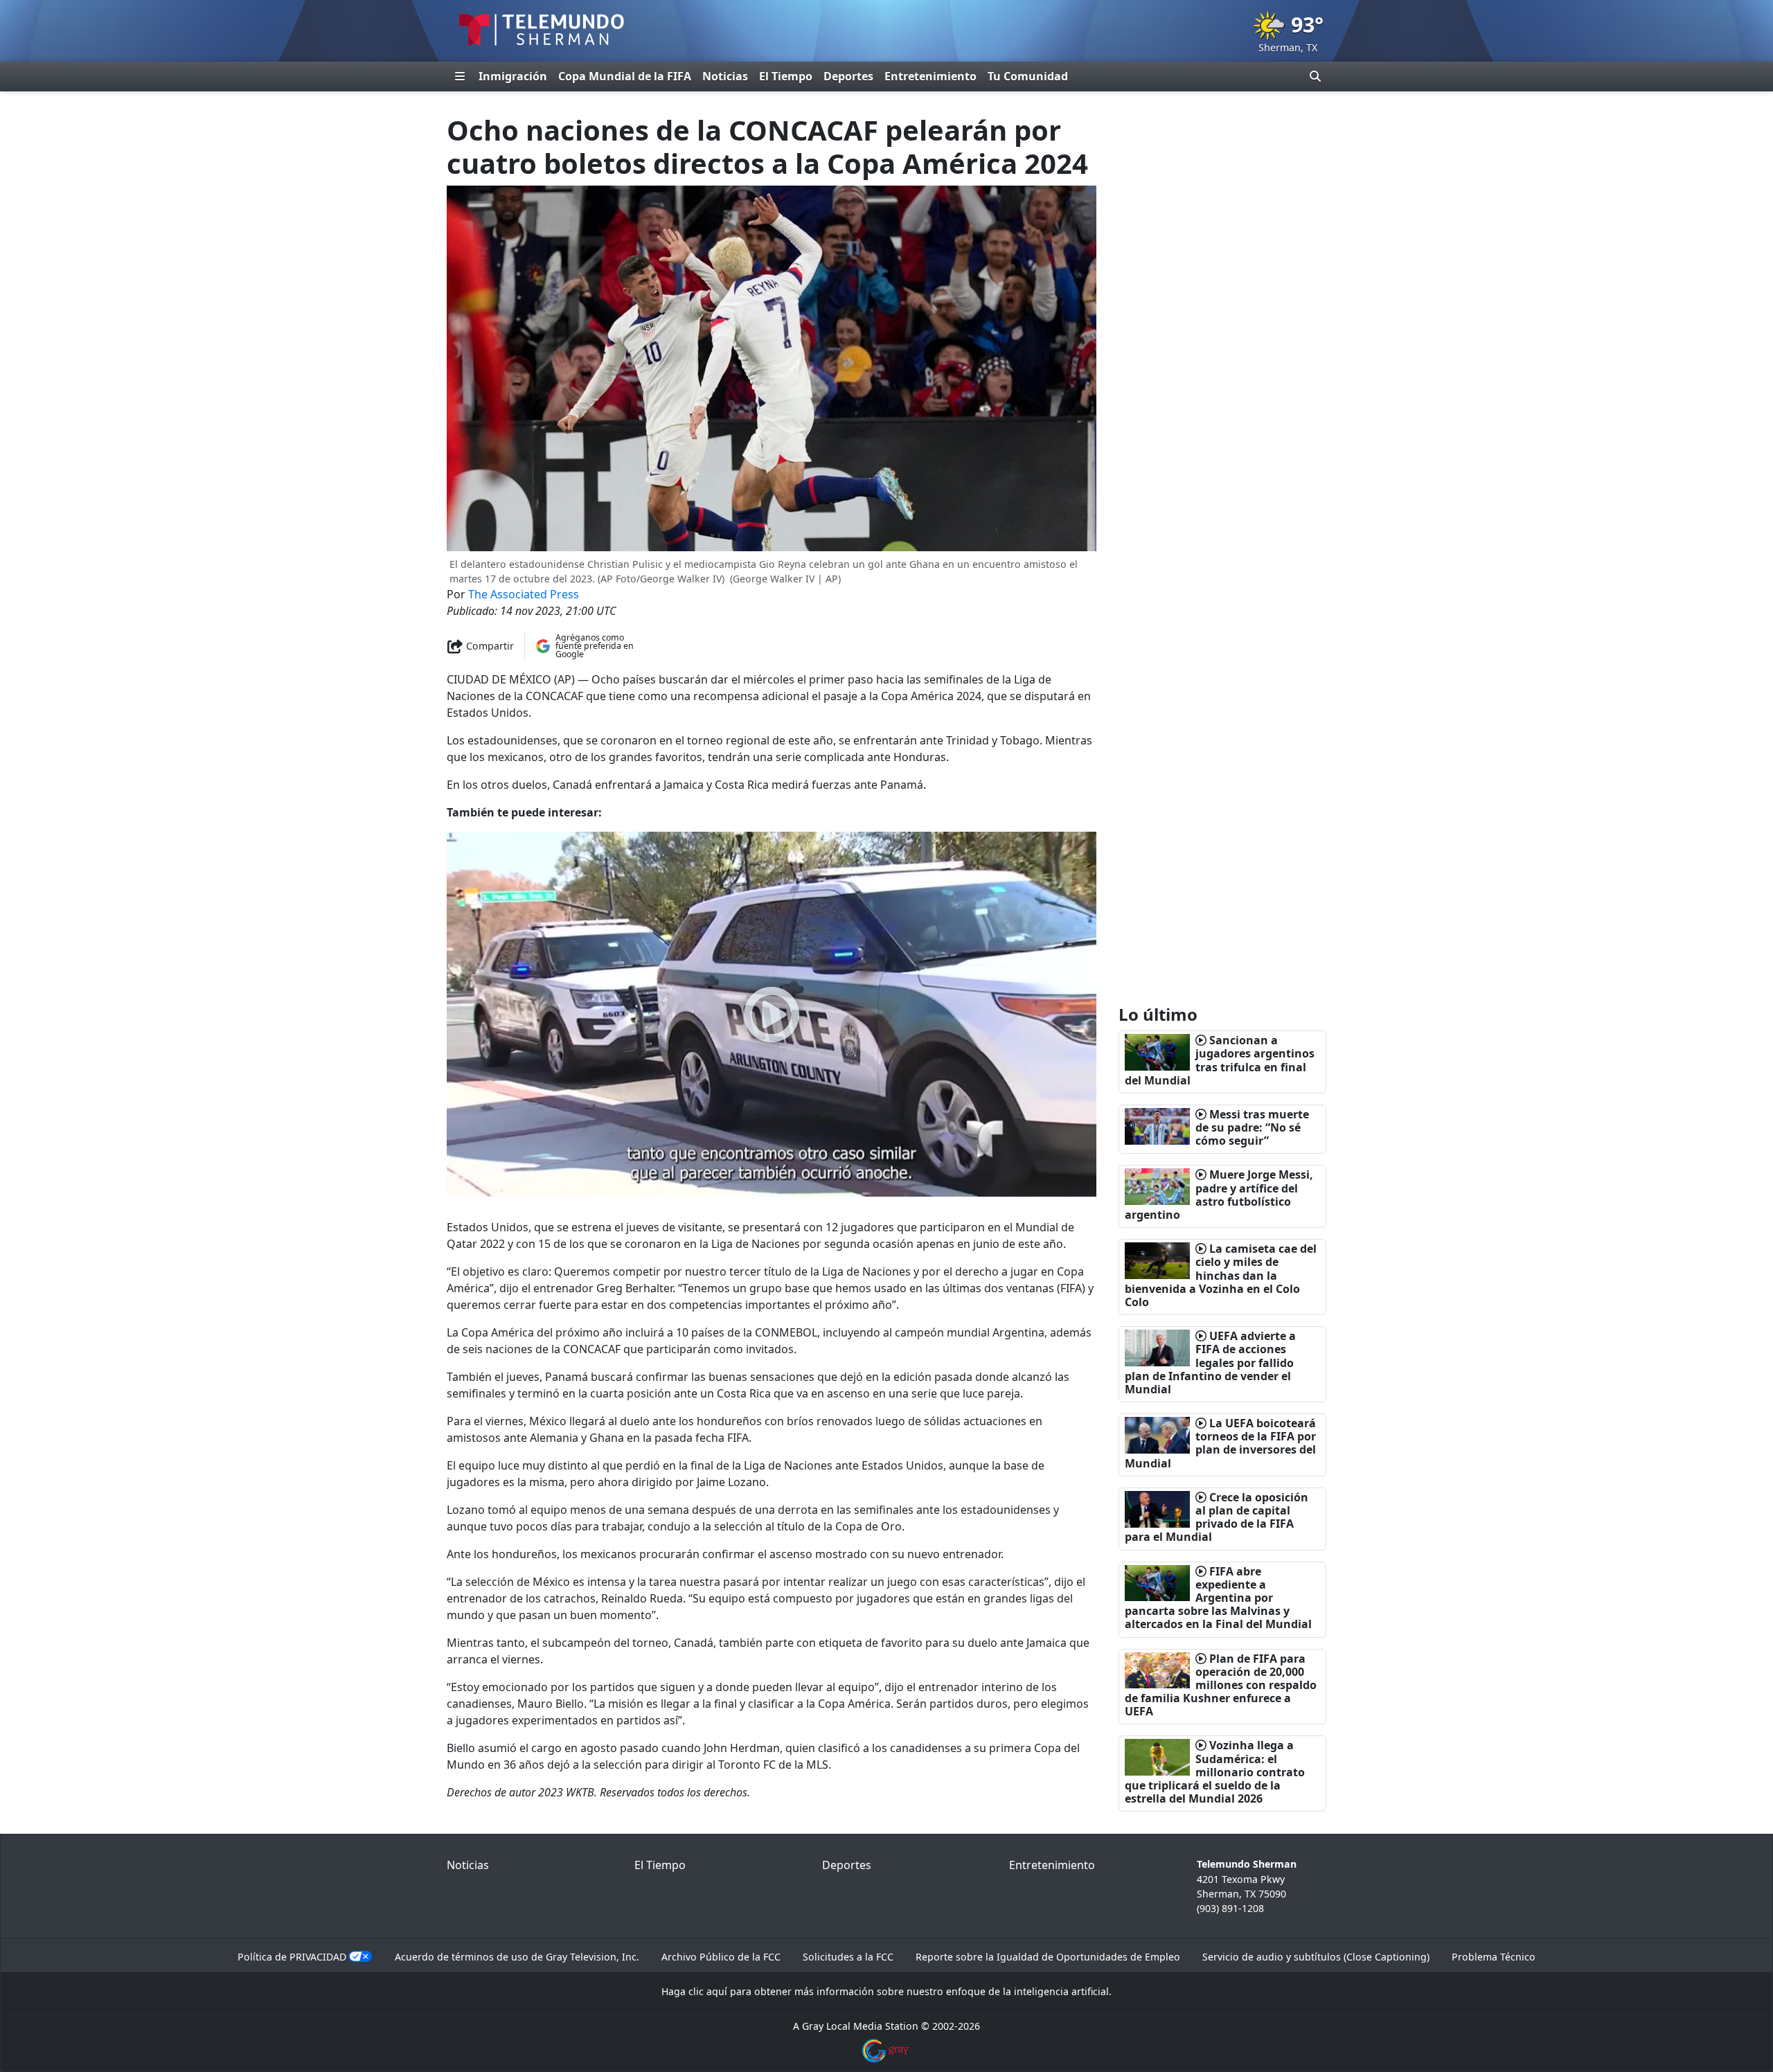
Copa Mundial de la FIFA (625, 76)
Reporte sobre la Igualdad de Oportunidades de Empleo (1048, 1957)
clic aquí (708, 1991)
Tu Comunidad (1028, 76)
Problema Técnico (1494, 1957)
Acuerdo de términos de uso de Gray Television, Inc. (517, 1957)
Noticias (725, 76)
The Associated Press (524, 594)
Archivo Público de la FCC (721, 1957)
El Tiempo (786, 76)
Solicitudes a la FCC (848, 1957)
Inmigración (513, 76)
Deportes (848, 76)
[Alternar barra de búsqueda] (1315, 76)
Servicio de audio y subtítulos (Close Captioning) (1316, 1957)
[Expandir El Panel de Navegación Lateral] (460, 76)
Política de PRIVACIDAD (292, 1957)
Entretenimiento (930, 76)
